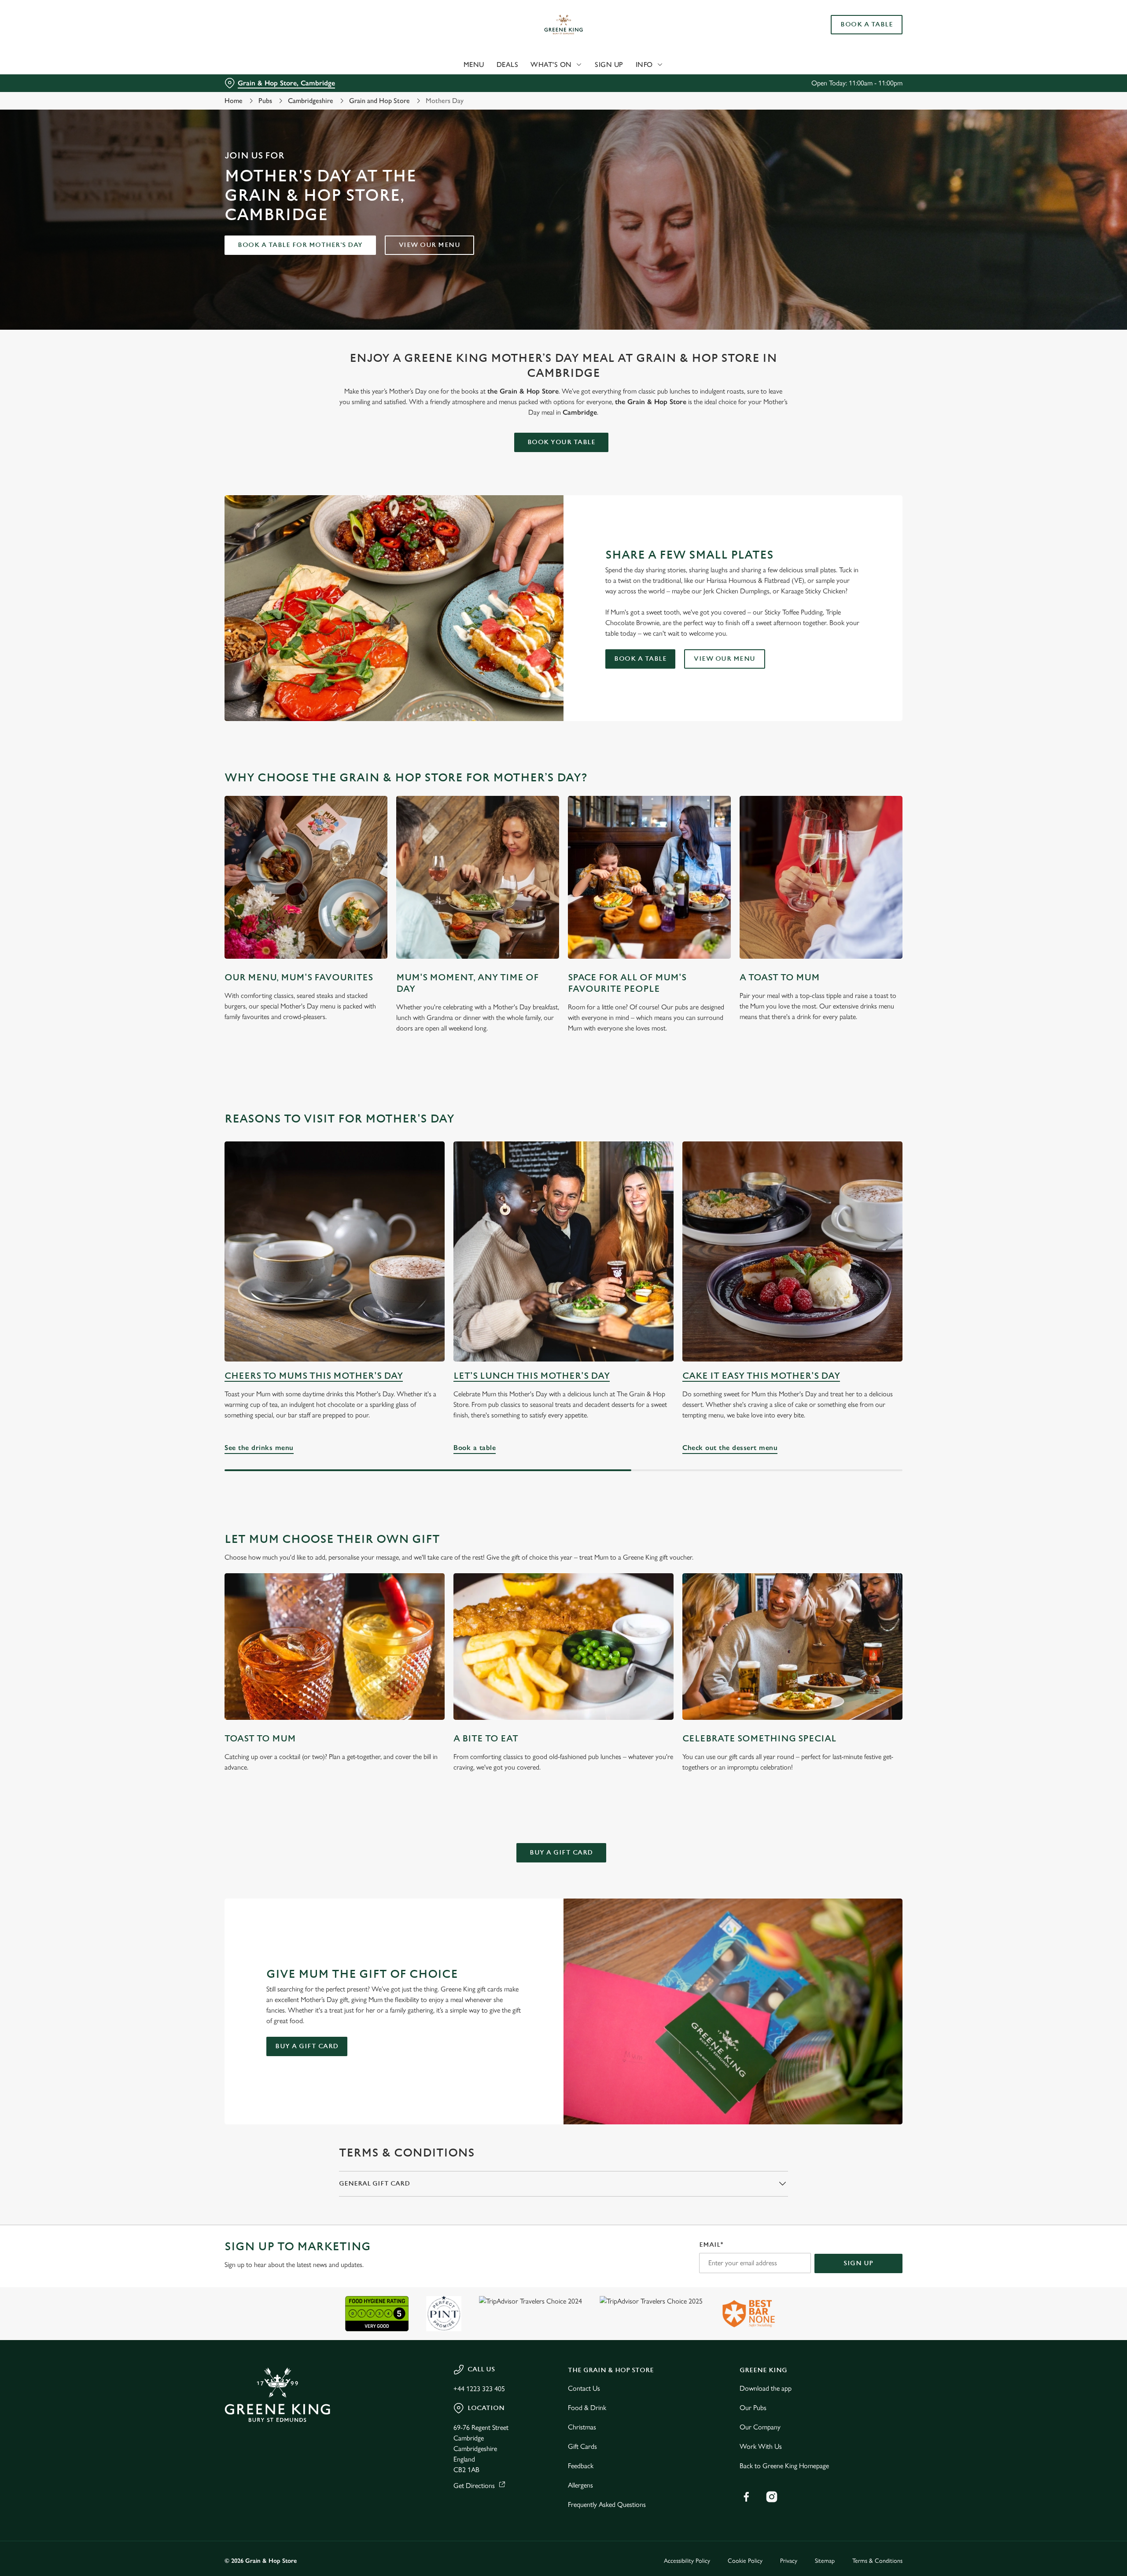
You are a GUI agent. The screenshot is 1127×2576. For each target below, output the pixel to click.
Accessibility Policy (687, 2561)
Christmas (582, 2427)
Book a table (640, 659)
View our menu (430, 245)
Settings (652, 82)
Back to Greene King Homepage (784, 2466)
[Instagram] (772, 2497)
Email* (711, 2245)
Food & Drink (587, 2408)
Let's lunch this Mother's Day (532, 1376)
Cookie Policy (745, 2561)
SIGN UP (858, 2263)
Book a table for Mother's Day (300, 245)
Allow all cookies (853, 23)
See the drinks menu (335, 1251)
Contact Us (584, 2388)
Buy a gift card (561, 1853)
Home (234, 101)
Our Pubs (753, 2408)
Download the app (766, 2388)
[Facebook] (746, 2497)
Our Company (760, 2427)
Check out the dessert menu (792, 1251)
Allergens (580, 2485)
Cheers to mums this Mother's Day (314, 1376)
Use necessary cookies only (853, 52)
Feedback (581, 2466)
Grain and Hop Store (379, 101)
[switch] (454, 81)
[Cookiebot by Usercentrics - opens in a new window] (258, 82)
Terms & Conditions (877, 2561)
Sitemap (825, 2561)
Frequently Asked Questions (607, 2504)
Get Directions (474, 2486)
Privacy (789, 2561)
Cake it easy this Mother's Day (761, 1376)
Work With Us (761, 2446)
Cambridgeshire (311, 101)
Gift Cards (582, 2446)
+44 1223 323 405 (479, 2389)
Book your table (562, 442)
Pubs (265, 101)
